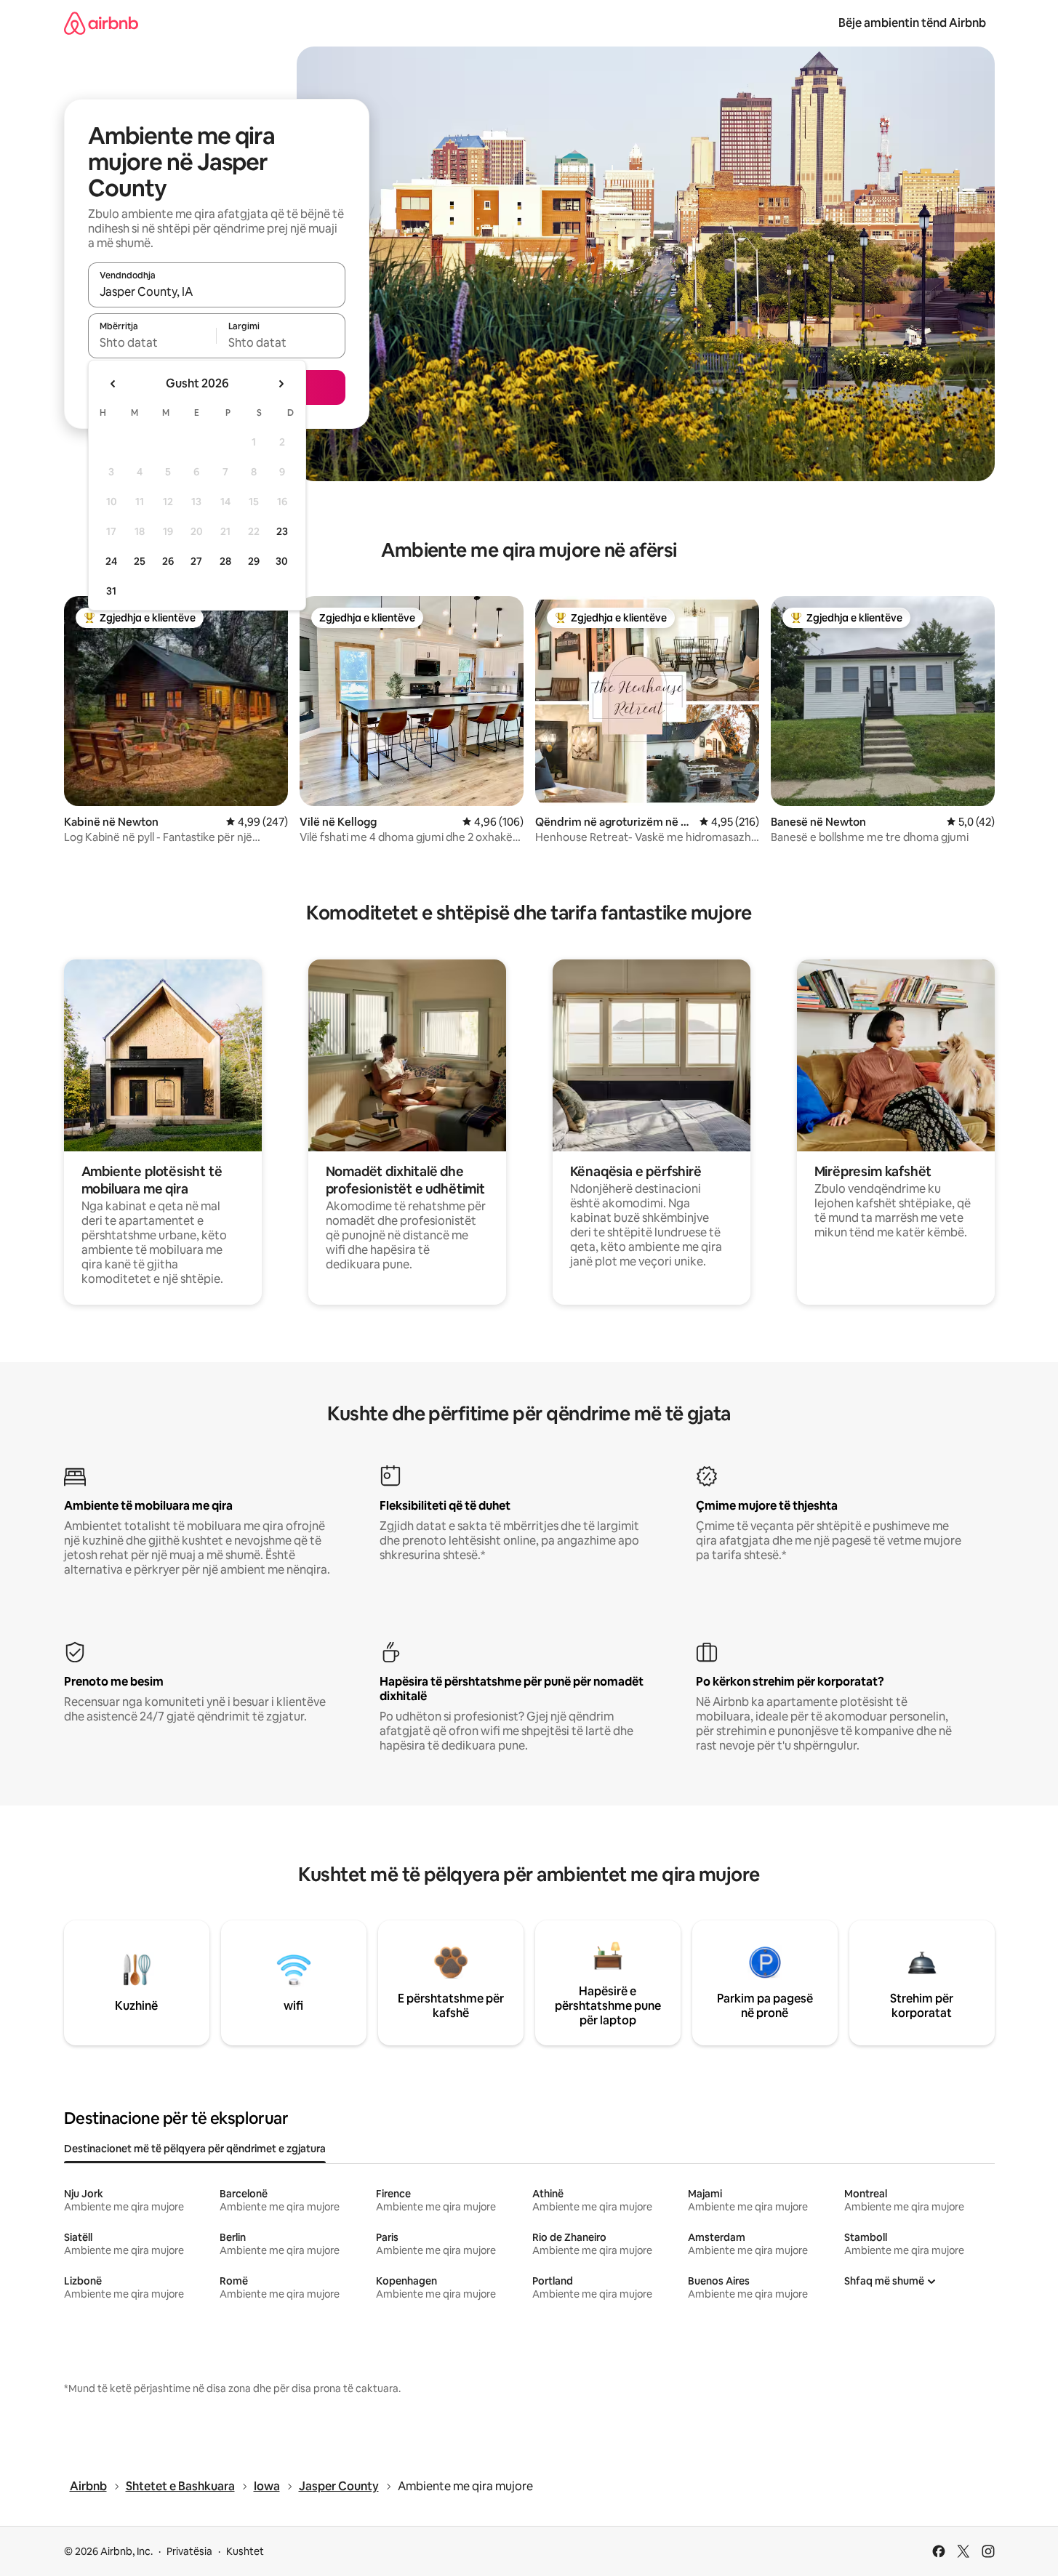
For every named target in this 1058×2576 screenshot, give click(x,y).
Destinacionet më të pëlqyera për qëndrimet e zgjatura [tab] (195, 2149)
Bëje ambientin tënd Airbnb (912, 23)
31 (111, 591)
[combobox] (217, 291)
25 (140, 561)
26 (168, 561)
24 (111, 561)
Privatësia (189, 2551)
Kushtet (245, 2551)
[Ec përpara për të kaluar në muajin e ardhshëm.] (281, 384)
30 (282, 561)
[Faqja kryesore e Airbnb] (101, 23)
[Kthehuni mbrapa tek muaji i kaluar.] (113, 384)
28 (225, 561)
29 (254, 561)
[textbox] (152, 342)
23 (282, 531)
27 (196, 561)
